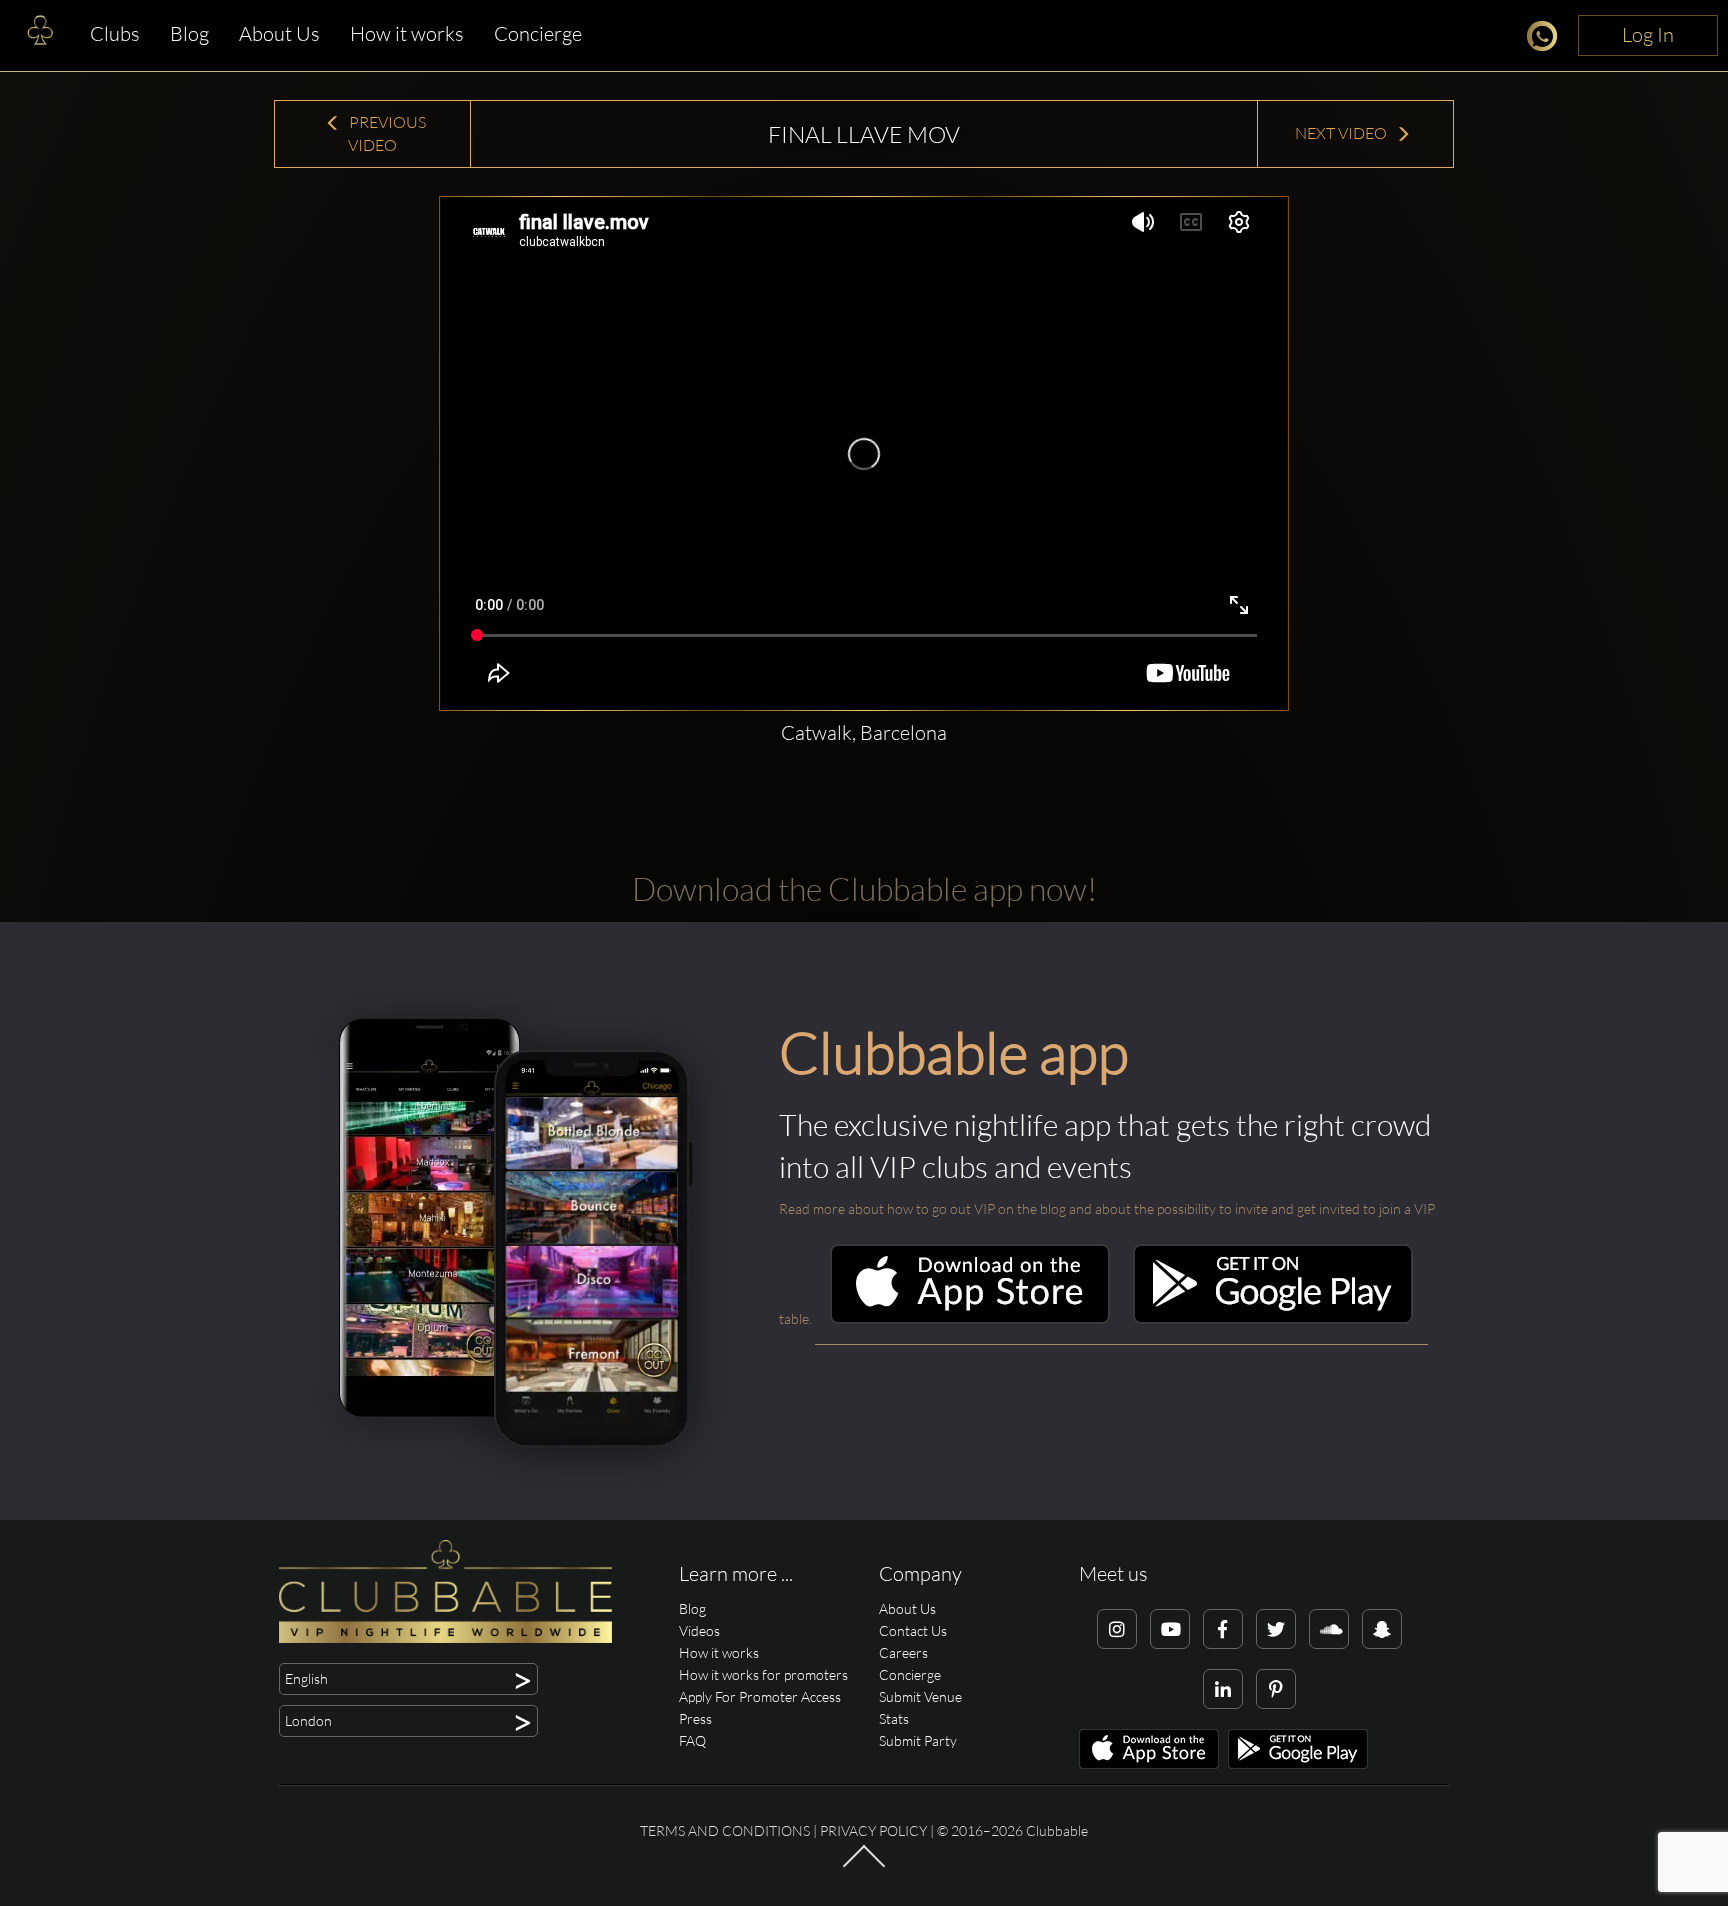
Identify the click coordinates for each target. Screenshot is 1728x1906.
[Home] (40, 35)
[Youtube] (1170, 1629)
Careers (903, 1652)
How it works (407, 33)
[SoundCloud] (1329, 1629)
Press (695, 1718)
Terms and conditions (725, 1830)
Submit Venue (920, 1696)
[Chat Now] (1547, 39)
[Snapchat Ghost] (1382, 1629)
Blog (189, 33)
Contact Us (913, 1630)
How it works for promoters (763, 1674)
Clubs (115, 33)
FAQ (692, 1740)
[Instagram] (1117, 1629)
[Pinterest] (1276, 1689)
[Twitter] (1276, 1629)
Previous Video (386, 133)
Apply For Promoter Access (760, 1696)
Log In (1648, 34)
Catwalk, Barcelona (864, 732)
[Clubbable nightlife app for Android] (1273, 1318)
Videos (699, 1630)
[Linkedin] (1223, 1689)
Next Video (1342, 133)
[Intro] (864, 1865)
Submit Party (918, 1740)
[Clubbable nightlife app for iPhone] (970, 1318)
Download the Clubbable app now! (864, 888)
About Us (279, 33)
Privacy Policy (873, 1830)
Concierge (538, 33)
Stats (894, 1718)
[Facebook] (1223, 1629)
